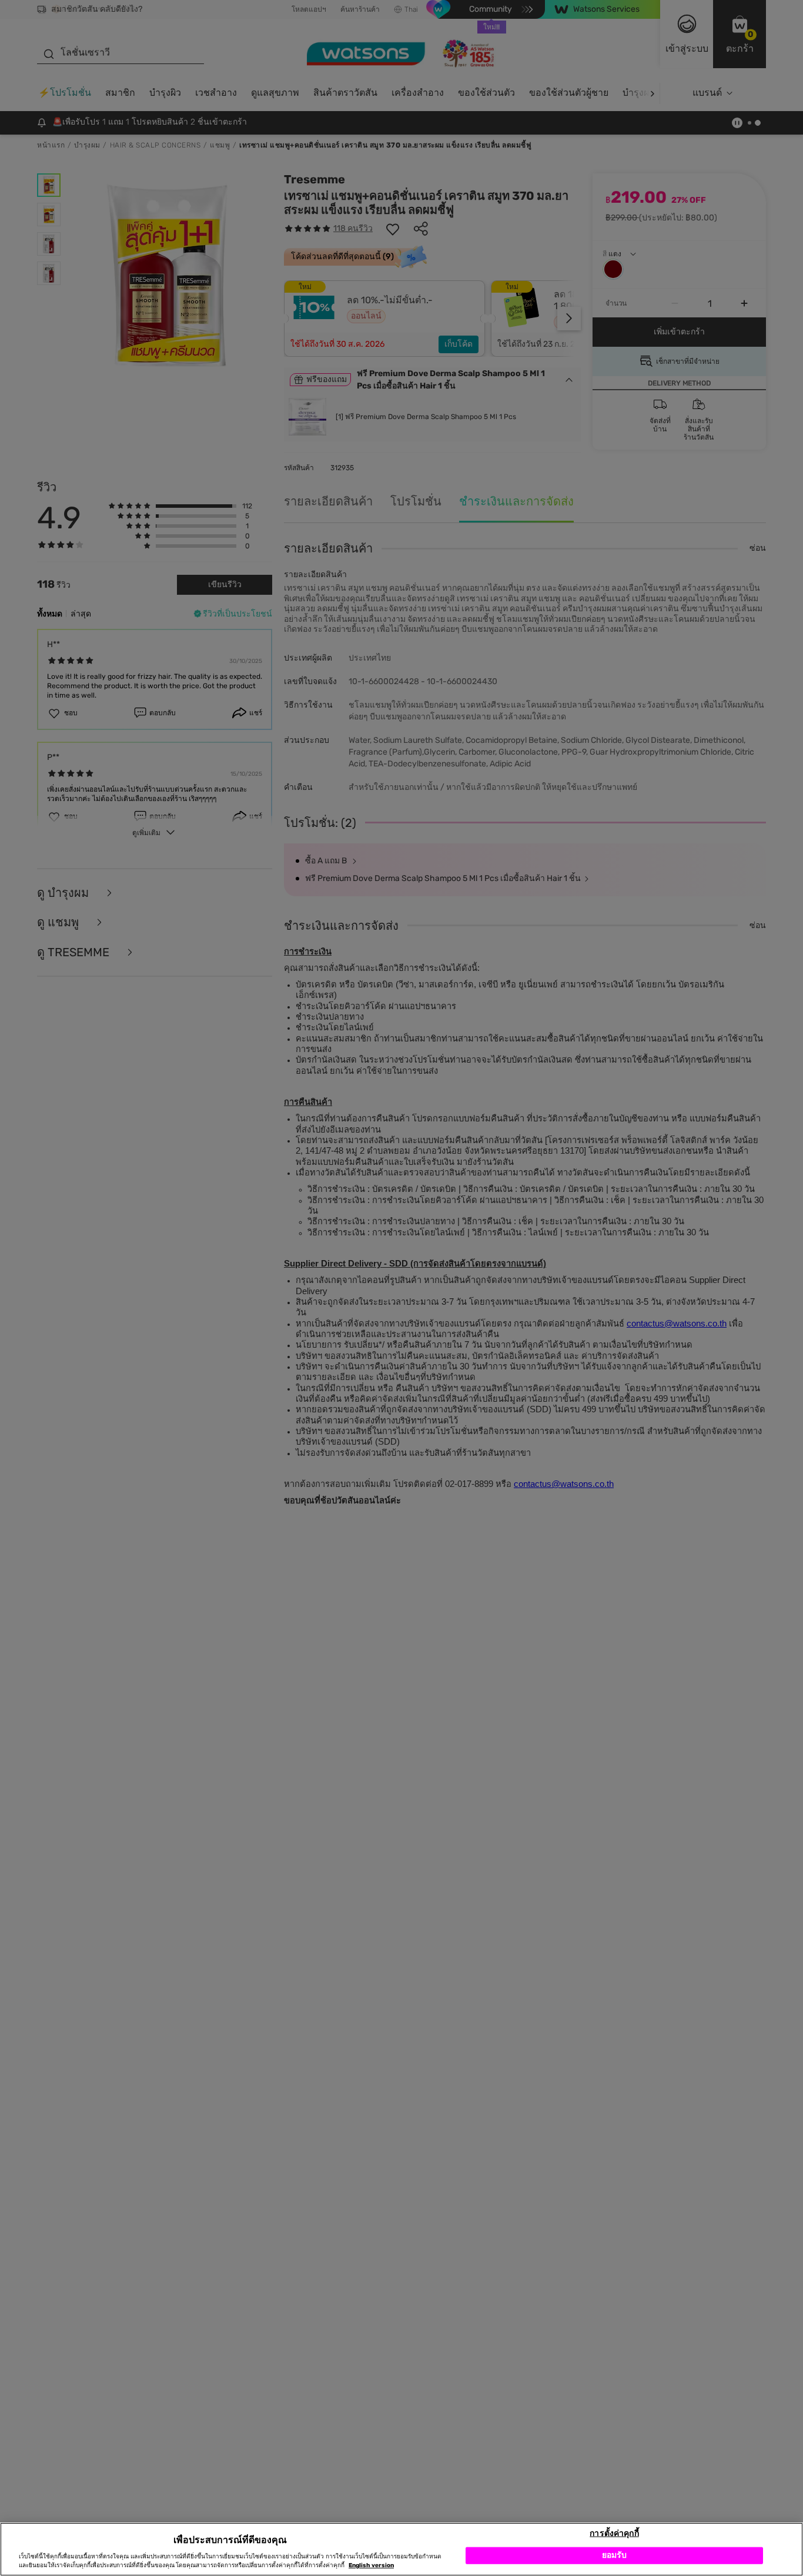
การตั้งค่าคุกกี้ (614, 2533)
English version (371, 2565)
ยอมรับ (615, 2555)
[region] (401, 2549)
